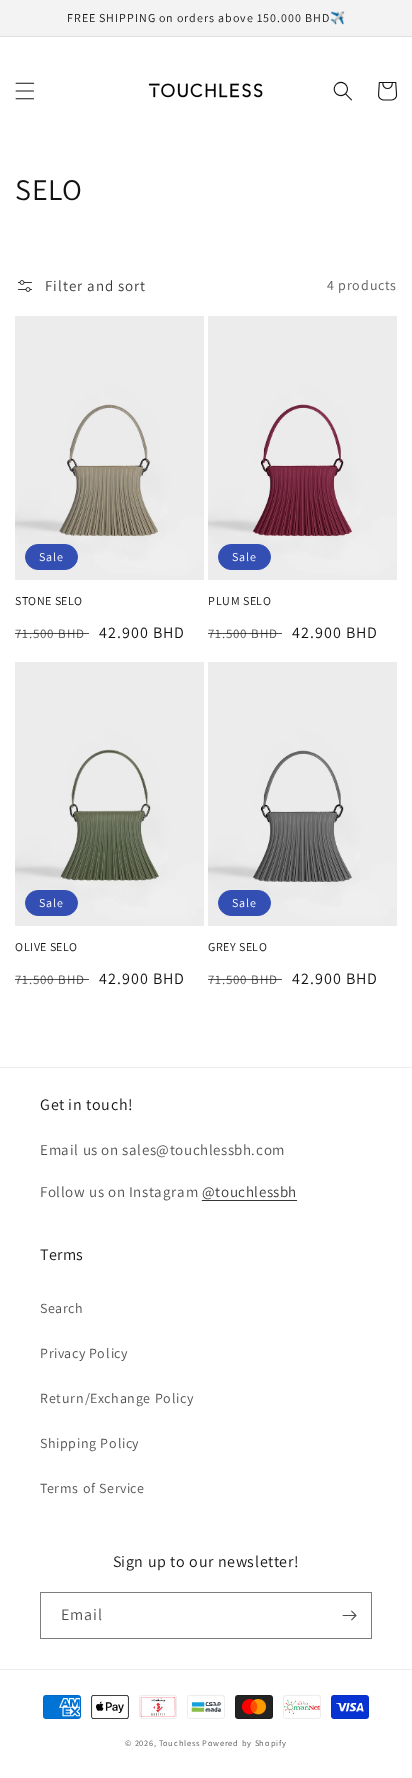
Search (62, 1308)
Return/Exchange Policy (116, 1398)
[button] (25, 91)
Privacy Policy (83, 1353)
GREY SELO (237, 946)
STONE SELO (49, 600)
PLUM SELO (239, 600)
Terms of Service (92, 1488)
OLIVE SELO (46, 946)
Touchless (179, 1742)
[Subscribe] (349, 1615)
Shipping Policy (89, 1443)
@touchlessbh (249, 1191)
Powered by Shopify (244, 1742)
